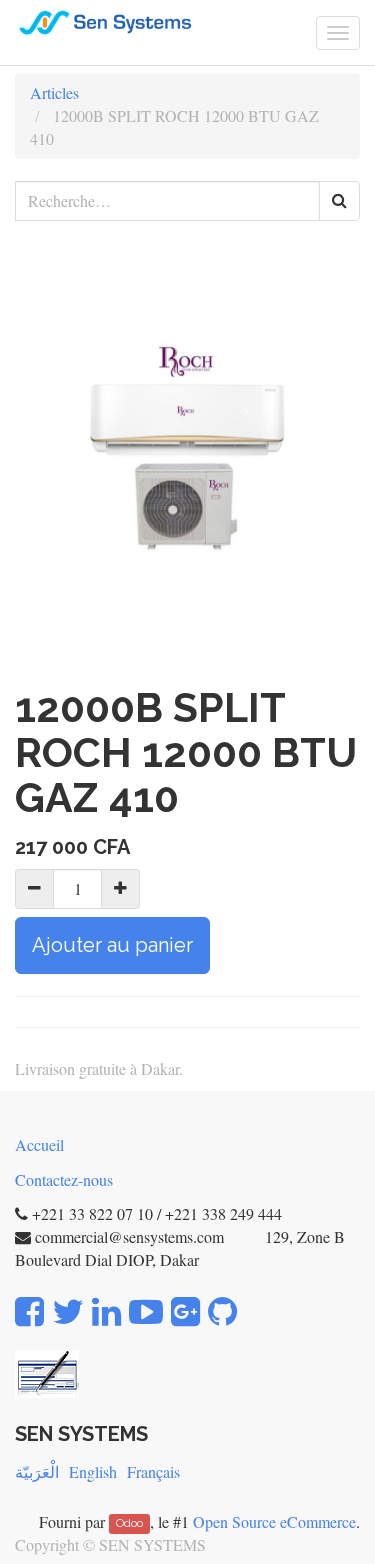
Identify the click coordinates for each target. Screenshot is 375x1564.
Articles (54, 92)
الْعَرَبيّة (37, 1471)
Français (153, 1471)
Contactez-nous (64, 1179)
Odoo (129, 1524)
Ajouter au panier (112, 945)
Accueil (39, 1144)
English (93, 1471)
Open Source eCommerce (274, 1521)
